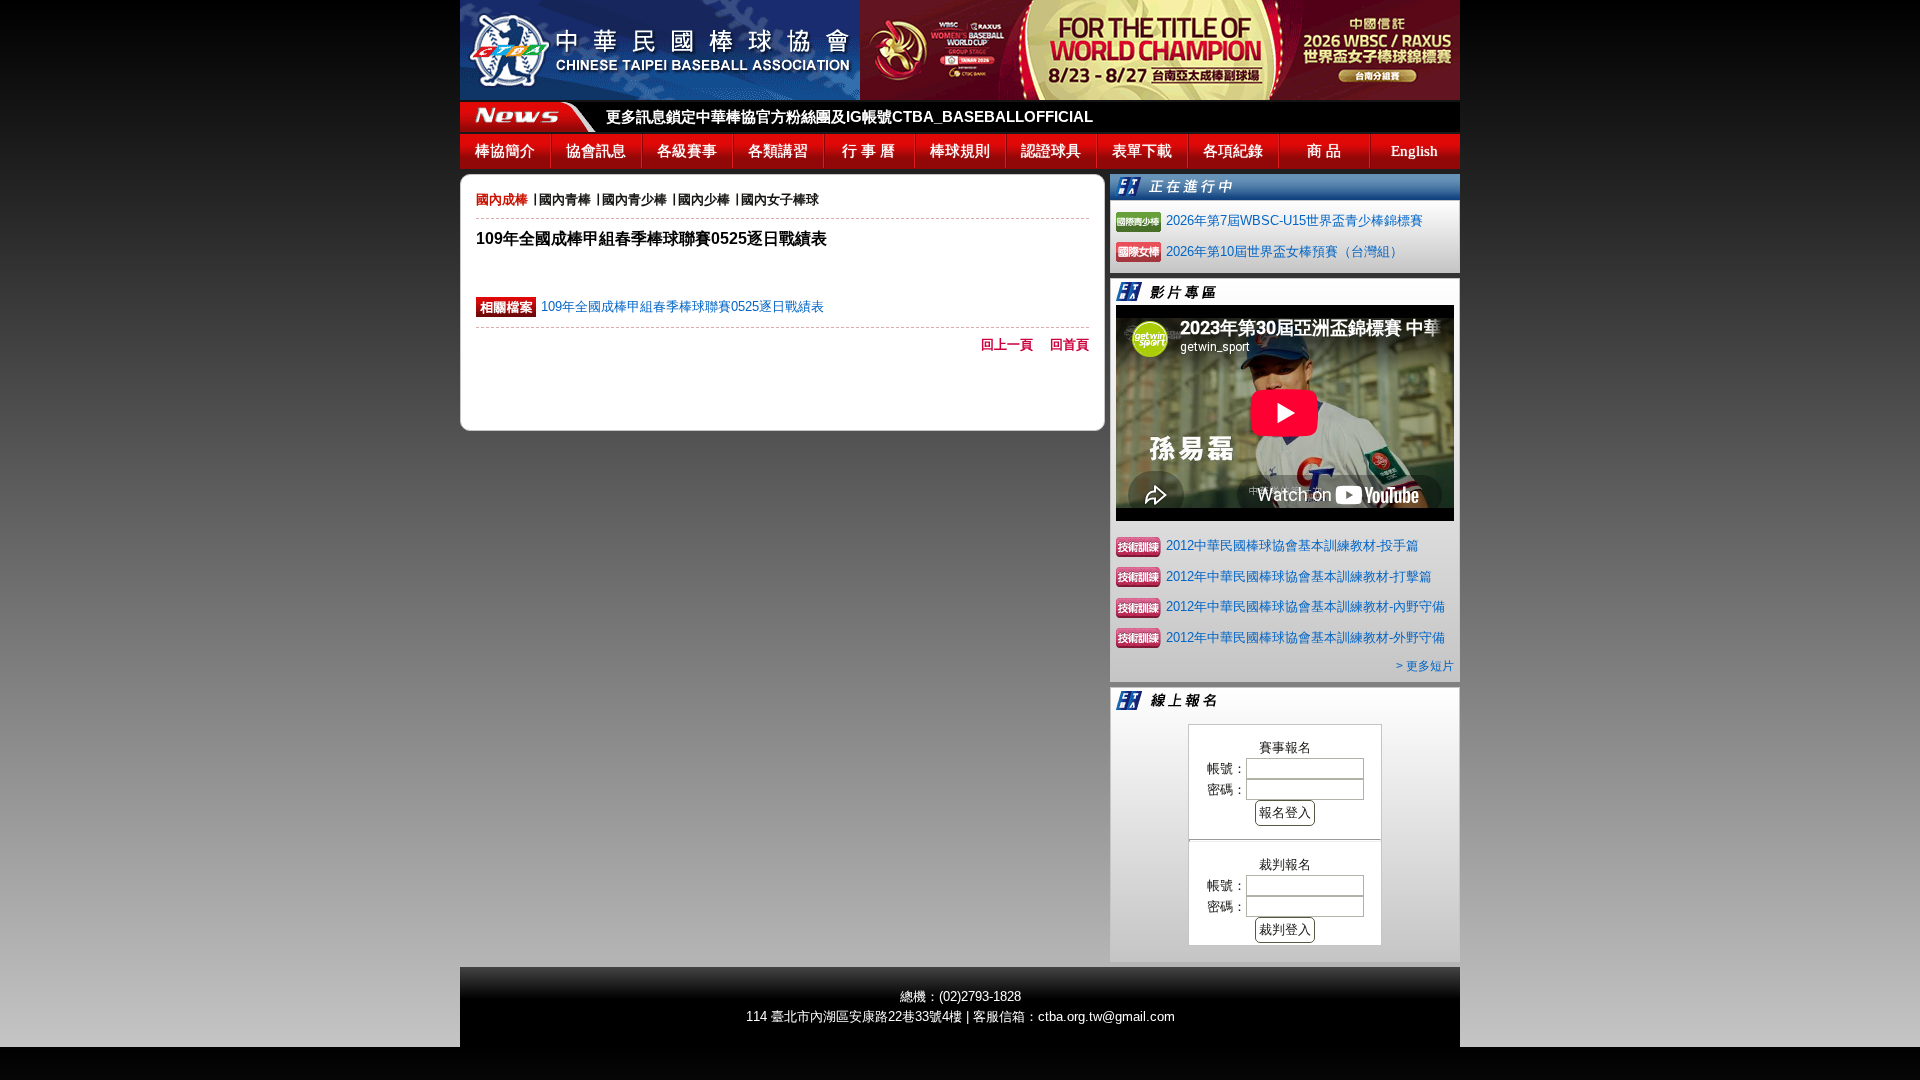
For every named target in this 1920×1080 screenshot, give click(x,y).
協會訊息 (596, 151)
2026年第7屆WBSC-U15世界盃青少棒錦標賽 (1294, 220)
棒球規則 (960, 151)
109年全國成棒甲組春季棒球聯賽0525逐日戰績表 (682, 306)
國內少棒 (704, 199)
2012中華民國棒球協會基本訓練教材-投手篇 (1292, 545)
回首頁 (1069, 344)
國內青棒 (565, 199)
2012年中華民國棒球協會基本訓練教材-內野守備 (1305, 606)
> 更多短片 (1425, 666)
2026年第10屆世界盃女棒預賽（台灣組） (1284, 251)
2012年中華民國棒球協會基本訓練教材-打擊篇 (1299, 576)
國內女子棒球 (780, 199)
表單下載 (1142, 151)
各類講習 (778, 151)
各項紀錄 (1233, 151)
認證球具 (1051, 151)
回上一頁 (1013, 344)
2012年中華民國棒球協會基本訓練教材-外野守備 (1305, 637)
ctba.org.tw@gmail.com (1106, 1016)
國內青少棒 (634, 199)
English (1414, 151)
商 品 (1324, 151)
